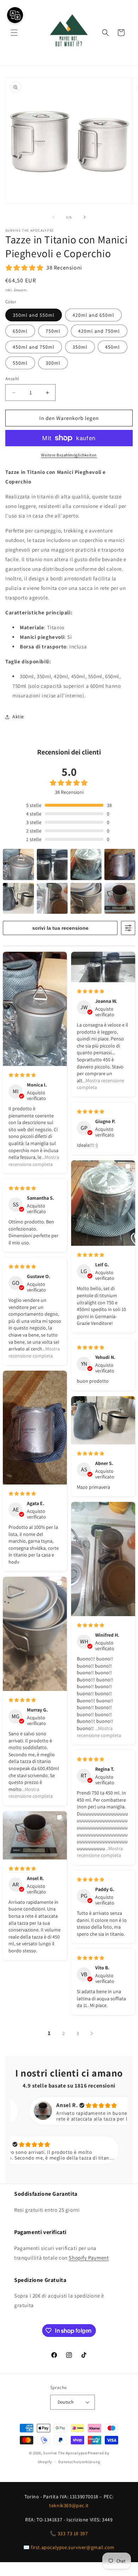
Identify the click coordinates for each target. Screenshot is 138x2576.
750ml (53, 331)
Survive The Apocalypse (65, 2453)
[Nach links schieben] (53, 217)
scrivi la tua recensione (60, 928)
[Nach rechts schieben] (85, 217)
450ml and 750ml (34, 347)
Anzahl (12, 379)
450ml (113, 347)
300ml (53, 363)
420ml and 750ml (99, 331)
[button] (14, 33)
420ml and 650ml (93, 315)
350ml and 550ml (34, 315)
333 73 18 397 (73, 2533)
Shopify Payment (89, 2258)
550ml (20, 363)
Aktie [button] (18, 717)
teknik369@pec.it (69, 2505)
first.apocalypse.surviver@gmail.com (73, 2547)
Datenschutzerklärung (79, 2462)
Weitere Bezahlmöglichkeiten (69, 455)
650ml (20, 331)
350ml (80, 347)
